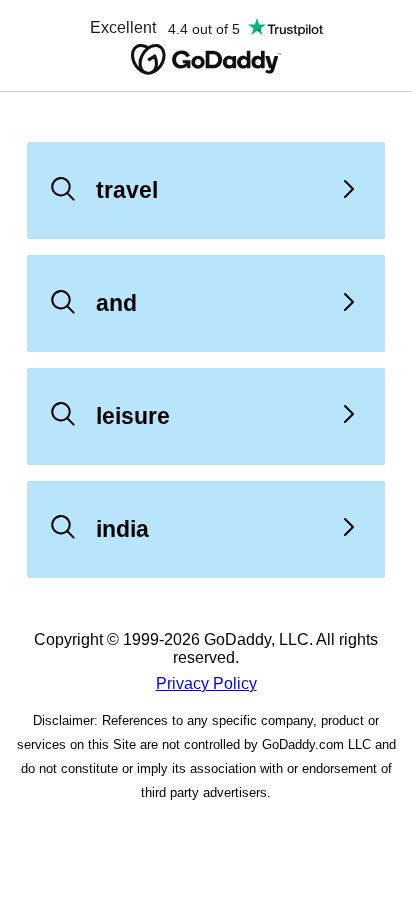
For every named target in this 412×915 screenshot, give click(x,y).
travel (127, 190)
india (122, 529)
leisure (133, 416)
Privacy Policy (206, 683)
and (116, 303)
